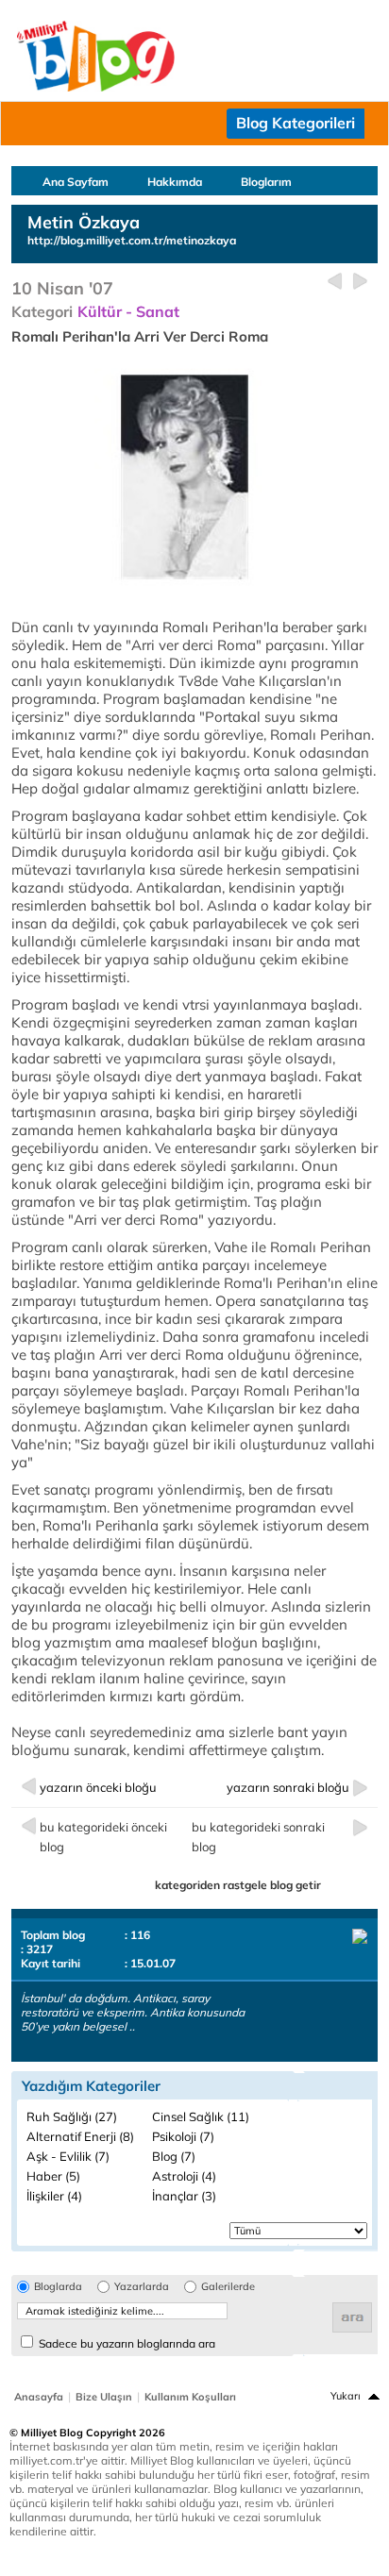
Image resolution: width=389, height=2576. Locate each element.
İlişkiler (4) (54, 2196)
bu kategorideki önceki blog (103, 1837)
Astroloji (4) (184, 2176)
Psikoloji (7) (183, 2136)
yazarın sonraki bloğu (288, 1787)
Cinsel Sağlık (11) (201, 2116)
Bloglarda (58, 2287)
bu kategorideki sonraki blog (258, 1837)
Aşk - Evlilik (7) (68, 2156)
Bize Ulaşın (104, 2397)
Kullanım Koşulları (190, 2397)
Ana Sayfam (76, 182)
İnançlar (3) (184, 2196)
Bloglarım (266, 182)
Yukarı (346, 2396)
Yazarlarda (142, 2287)
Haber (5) (53, 2176)
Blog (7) (174, 2156)
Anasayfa (39, 2397)
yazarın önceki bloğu (98, 1787)
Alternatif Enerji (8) (80, 2136)
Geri (335, 282)
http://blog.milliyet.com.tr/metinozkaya (132, 240)
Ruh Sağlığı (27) (72, 2116)
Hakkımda (175, 182)
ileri (360, 282)
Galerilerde (228, 2287)
